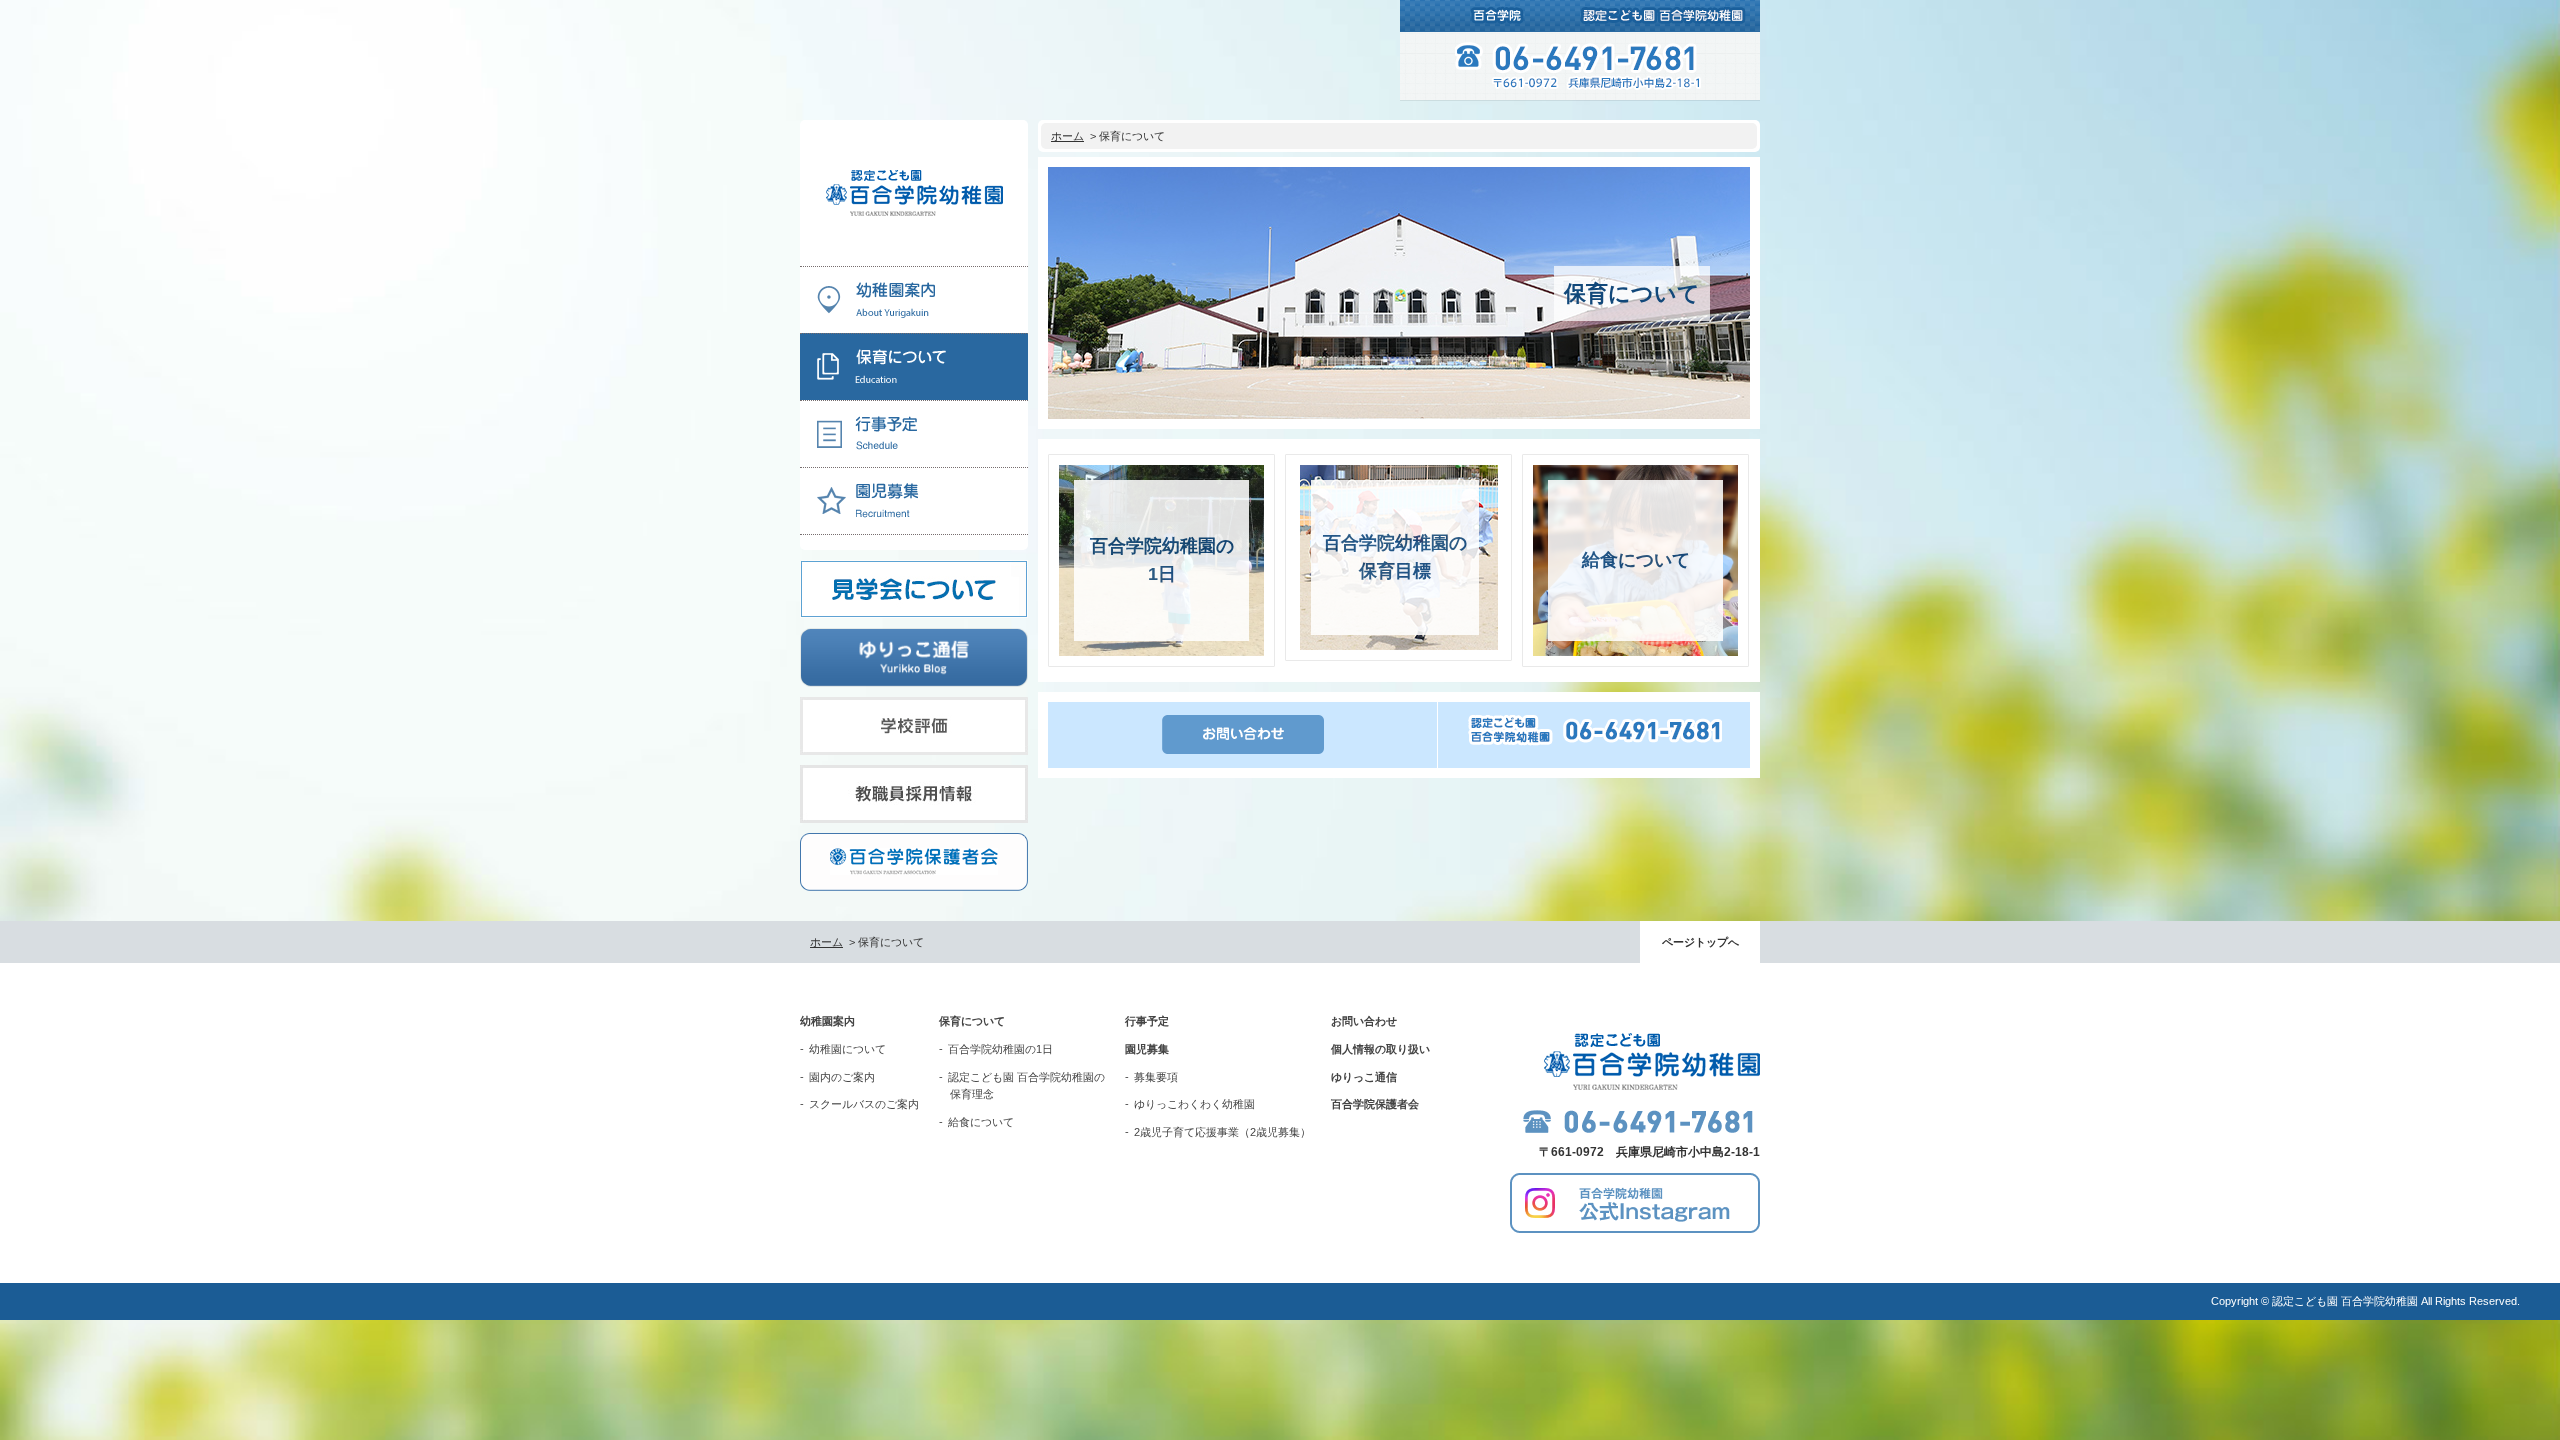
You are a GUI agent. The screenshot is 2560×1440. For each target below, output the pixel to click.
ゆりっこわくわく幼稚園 (1194, 1104)
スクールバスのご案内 (864, 1104)
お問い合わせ (1364, 1021)
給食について (981, 1122)
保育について (972, 1021)
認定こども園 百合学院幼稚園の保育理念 (1026, 1086)
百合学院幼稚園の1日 (1000, 1049)
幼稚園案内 (827, 1021)
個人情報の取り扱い (1380, 1049)
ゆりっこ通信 (1364, 1077)
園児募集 (1147, 1049)
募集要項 (1156, 1077)
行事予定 (1147, 1021)
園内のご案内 (842, 1077)
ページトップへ (1700, 942)
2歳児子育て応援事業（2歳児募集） (1222, 1132)
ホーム (1067, 136)
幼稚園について (847, 1049)
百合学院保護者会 (1375, 1104)
